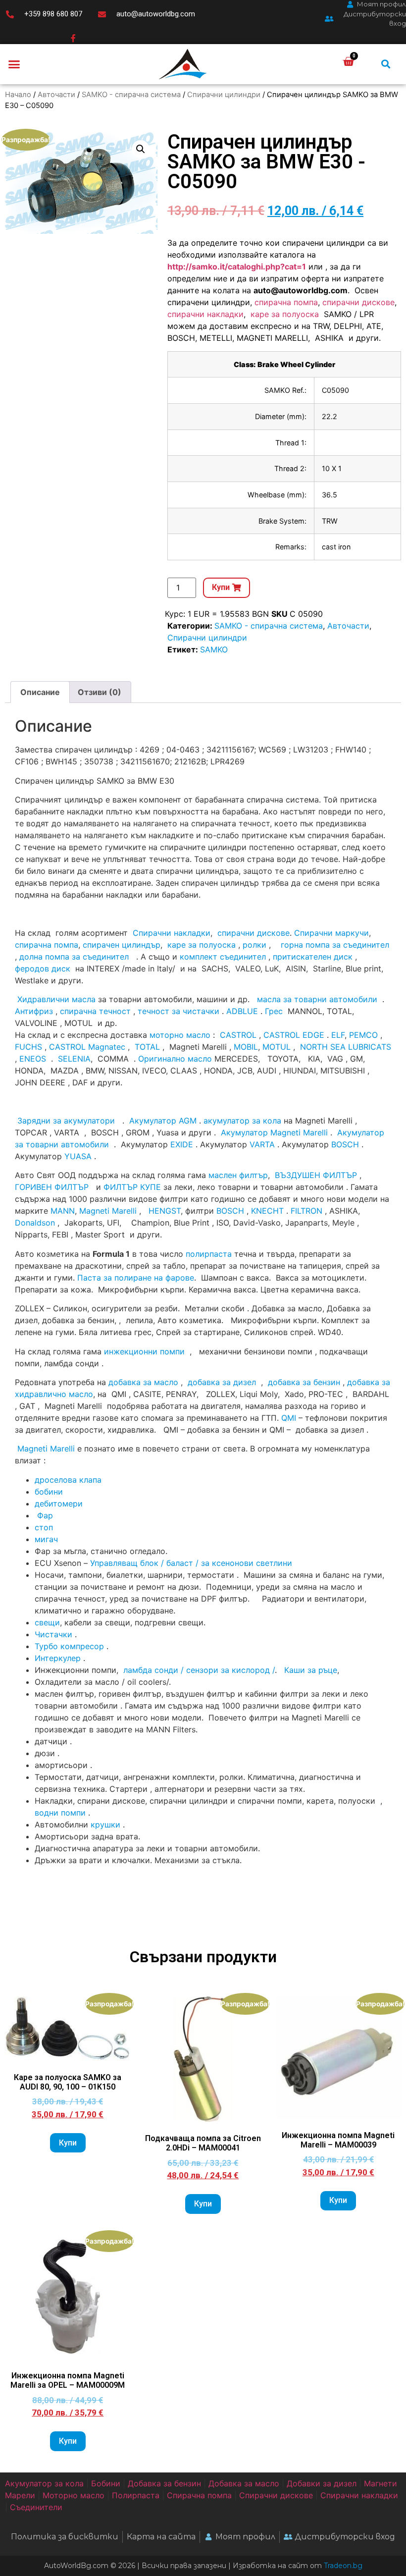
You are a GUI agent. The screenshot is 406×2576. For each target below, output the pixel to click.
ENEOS (33, 1059)
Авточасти (56, 95)
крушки (105, 1825)
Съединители (36, 2507)
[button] (14, 64)
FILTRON (306, 1211)
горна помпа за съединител (335, 945)
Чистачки (53, 1634)
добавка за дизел (222, 1382)
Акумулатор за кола (44, 2483)
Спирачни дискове (276, 2495)
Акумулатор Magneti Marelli (274, 1132)
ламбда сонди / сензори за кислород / (198, 1670)
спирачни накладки (205, 314)
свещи (47, 1622)
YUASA (78, 1156)
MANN (63, 1211)
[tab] (40, 692)
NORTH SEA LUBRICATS (346, 1047)
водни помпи (60, 1813)
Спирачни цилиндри (224, 95)
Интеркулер (58, 1658)
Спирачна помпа (199, 2495)
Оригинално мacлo (175, 1059)
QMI (289, 1418)
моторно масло (180, 1035)
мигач (46, 1539)
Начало (18, 95)
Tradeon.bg (343, 2566)
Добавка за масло (244, 2483)
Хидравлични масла (56, 999)
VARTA (262, 1144)
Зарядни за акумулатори (67, 1121)
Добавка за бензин (164, 2483)
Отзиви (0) (100, 692)
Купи (68, 2143)
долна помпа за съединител (74, 957)
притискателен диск (313, 957)
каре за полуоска (286, 314)
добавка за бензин (304, 1382)
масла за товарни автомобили (317, 999)
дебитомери (59, 1503)
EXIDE (182, 1144)
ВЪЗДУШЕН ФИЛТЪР (316, 1175)
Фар (45, 1515)
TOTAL (147, 1047)
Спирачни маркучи (331, 933)
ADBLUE (242, 1011)
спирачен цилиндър (122, 945)
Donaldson (35, 1223)
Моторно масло (74, 2495)
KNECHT (267, 1211)
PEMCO (363, 1035)
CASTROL (238, 1035)
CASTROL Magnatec (87, 1047)
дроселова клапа (68, 1480)
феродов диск (43, 968)
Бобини (106, 2483)
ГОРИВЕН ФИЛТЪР (52, 1187)
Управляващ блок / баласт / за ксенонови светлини (191, 1563)
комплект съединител (223, 957)
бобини (49, 1492)
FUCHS (28, 1047)
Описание (40, 692)
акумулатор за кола (242, 1121)
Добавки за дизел (322, 2483)
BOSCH (345, 1144)
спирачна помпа (286, 302)
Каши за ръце (309, 1670)
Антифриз (34, 1011)
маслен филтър (238, 1175)
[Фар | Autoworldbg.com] (36, 1515)
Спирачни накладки (172, 933)
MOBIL (246, 1047)
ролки (254, 945)
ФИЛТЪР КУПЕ (132, 1187)
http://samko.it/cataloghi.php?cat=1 (237, 267)
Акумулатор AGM (163, 1121)
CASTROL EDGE (294, 1035)
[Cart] (348, 62)
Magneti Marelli (108, 1211)
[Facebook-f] (73, 38)
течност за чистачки (178, 1011)
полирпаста (209, 1254)
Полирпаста (136, 2495)
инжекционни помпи (144, 1351)
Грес (274, 1011)
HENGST (165, 1211)
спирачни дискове (358, 302)
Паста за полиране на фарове (136, 1278)
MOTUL (277, 1047)
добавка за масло (143, 1382)
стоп (44, 1527)
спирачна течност (95, 1011)
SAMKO (214, 649)
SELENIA (74, 1059)
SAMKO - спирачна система (131, 95)
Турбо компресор (69, 1646)
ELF (338, 1035)
